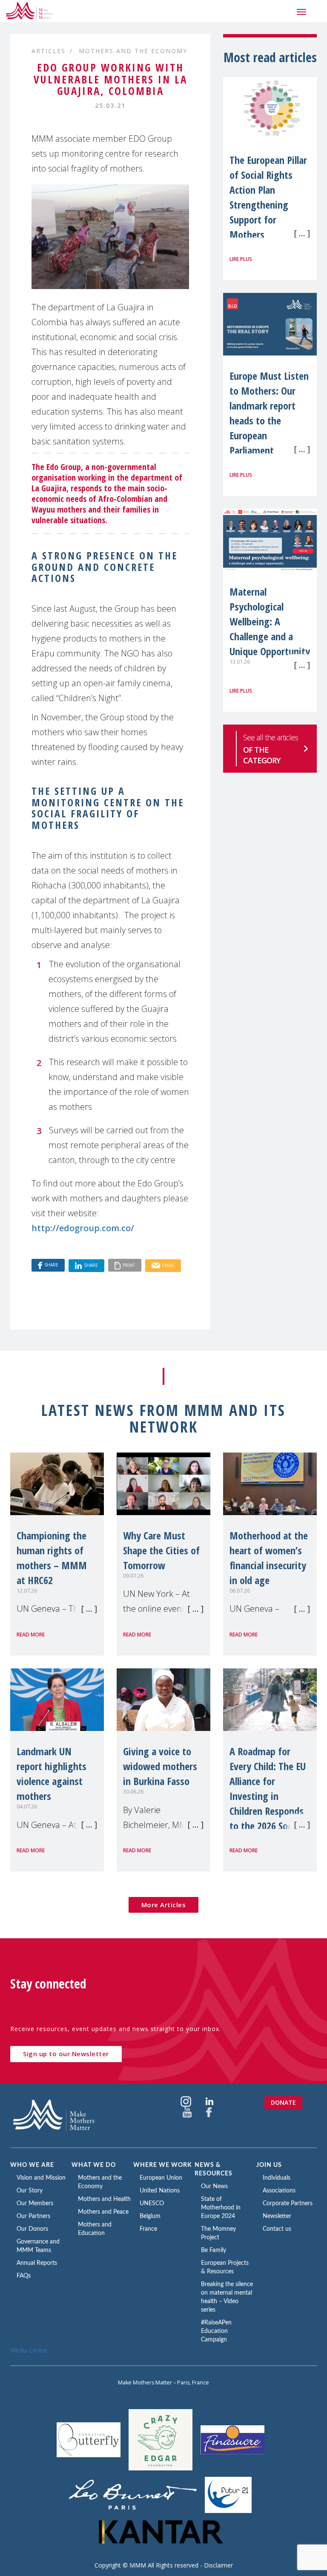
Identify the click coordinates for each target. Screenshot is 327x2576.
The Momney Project (218, 2233)
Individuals (277, 2178)
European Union (161, 2178)
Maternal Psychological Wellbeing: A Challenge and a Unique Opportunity (270, 621)
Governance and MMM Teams (38, 2246)
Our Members (35, 2203)
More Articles (164, 1905)
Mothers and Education (95, 2229)
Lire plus (241, 259)
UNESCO (152, 2203)
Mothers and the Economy (133, 51)
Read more (31, 1635)
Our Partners (33, 2216)
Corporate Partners (288, 2203)
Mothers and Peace (103, 2212)
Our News (214, 2186)
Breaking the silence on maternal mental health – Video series (227, 2297)
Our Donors (32, 2229)
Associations (279, 2191)
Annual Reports (37, 2263)
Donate (283, 2102)
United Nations (160, 2191)
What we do (94, 2165)
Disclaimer (218, 2565)
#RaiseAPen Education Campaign (216, 2331)
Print (129, 1265)
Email (168, 1265)
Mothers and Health (104, 2199)
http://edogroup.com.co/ (83, 1228)
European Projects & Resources (225, 2267)
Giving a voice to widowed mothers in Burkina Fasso (160, 1766)
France (148, 2229)
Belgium (150, 2216)
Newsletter (277, 2216)
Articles (49, 51)
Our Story (30, 2191)
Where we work (163, 2165)
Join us (269, 2165)
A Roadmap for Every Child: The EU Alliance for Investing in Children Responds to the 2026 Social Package (268, 1796)
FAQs (24, 2276)
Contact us (277, 2229)
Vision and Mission (41, 2178)
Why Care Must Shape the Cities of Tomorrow (161, 1550)
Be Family (214, 2250)
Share (51, 1265)
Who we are (32, 2165)
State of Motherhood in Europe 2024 (221, 2208)
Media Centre (29, 2350)
